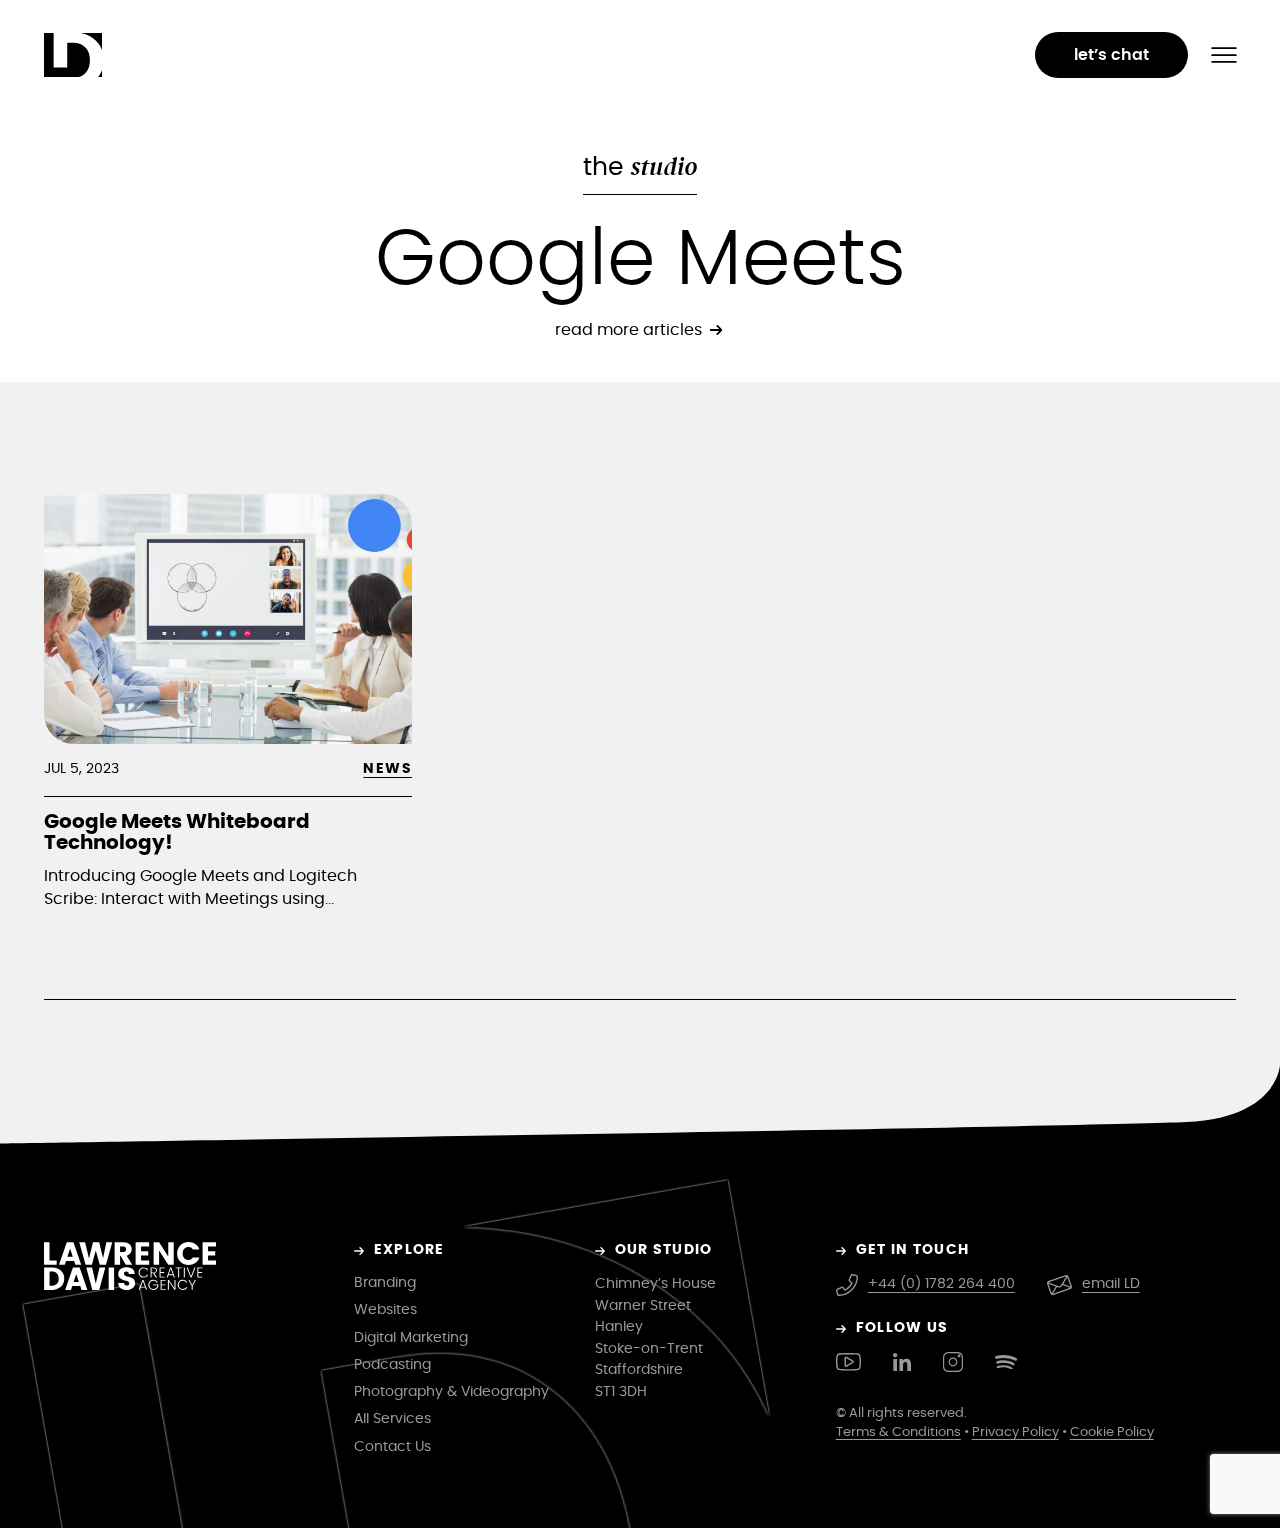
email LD (1111, 1284)
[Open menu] (1224, 55)
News (387, 769)
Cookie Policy (1112, 1432)
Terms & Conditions (898, 1432)
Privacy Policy (1015, 1432)
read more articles (628, 330)
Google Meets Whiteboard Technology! (177, 833)
